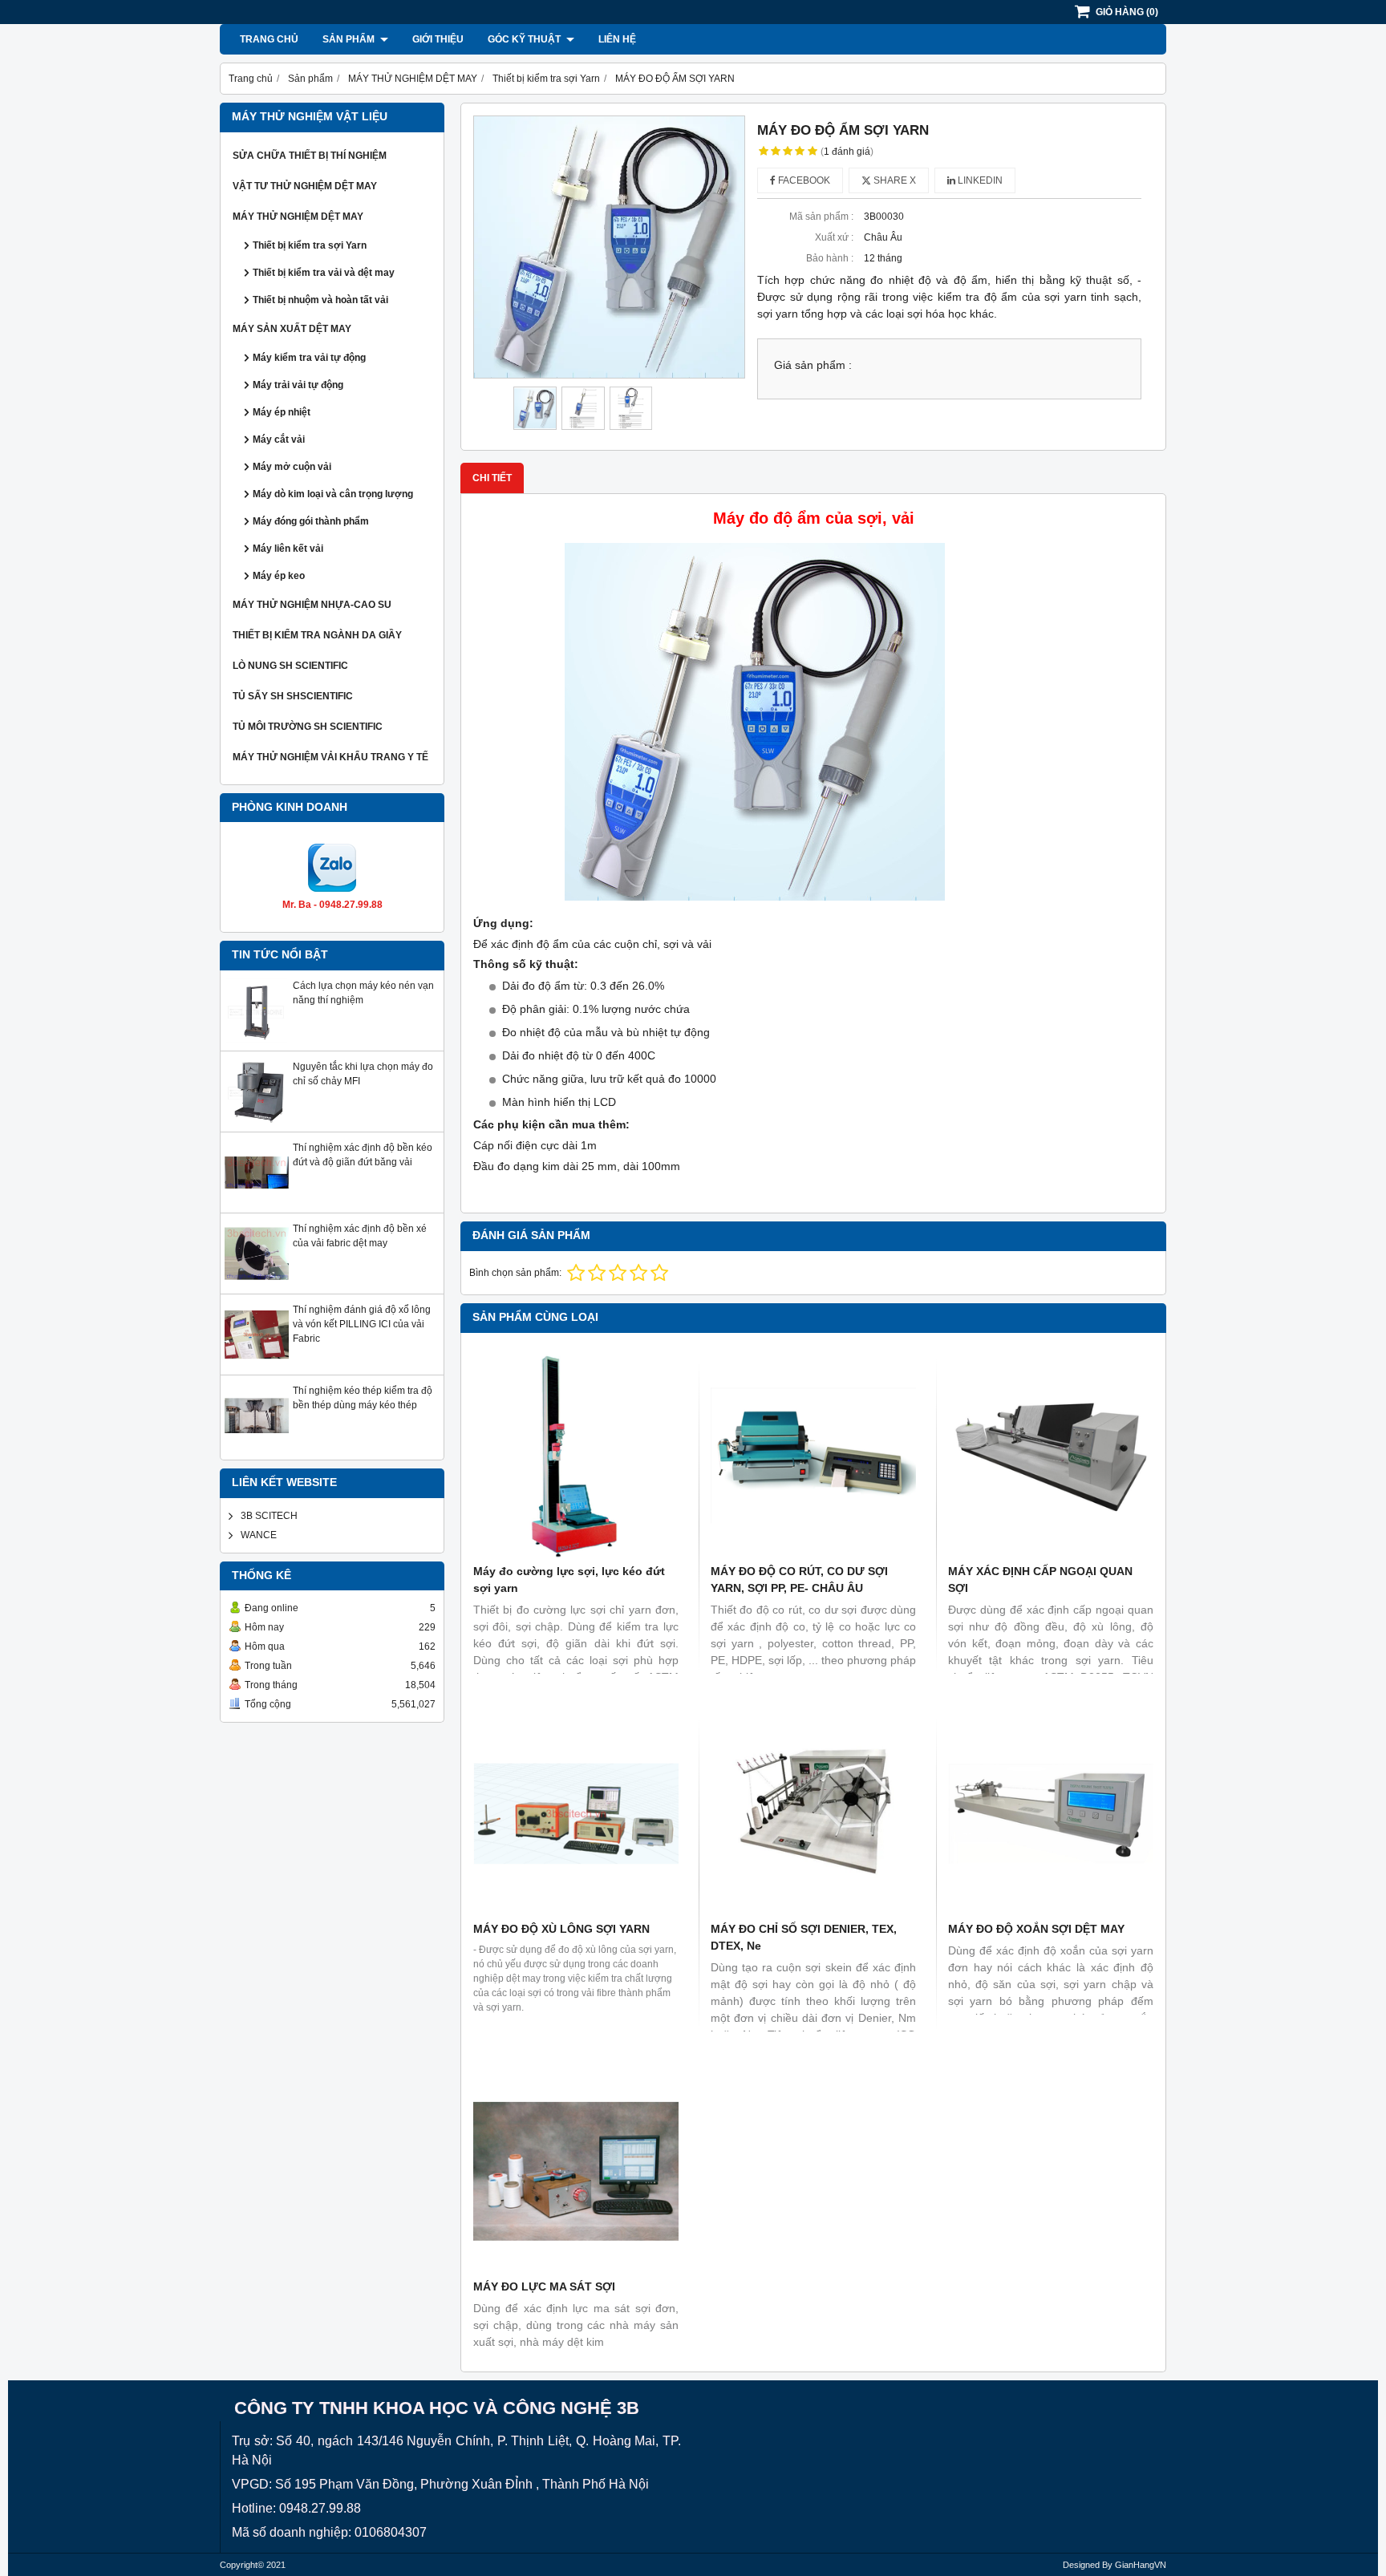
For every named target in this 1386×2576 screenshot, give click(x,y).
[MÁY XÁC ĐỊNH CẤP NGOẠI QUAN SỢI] (1051, 1456)
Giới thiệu (438, 39)
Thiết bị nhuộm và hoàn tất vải (320, 300)
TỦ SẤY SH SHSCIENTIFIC (293, 696)
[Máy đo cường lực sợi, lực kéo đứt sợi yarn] (576, 1456)
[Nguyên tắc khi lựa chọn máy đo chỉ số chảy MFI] (257, 1120)
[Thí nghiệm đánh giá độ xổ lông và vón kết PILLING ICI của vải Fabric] (257, 1363)
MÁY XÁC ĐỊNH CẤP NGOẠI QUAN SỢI (1040, 1580)
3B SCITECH (269, 1516)
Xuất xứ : (834, 237)
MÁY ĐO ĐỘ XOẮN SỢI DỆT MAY (1036, 1929)
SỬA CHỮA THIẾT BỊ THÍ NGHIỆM (310, 156)
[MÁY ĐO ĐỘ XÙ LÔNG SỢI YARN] (576, 1813)
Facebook (803, 180)
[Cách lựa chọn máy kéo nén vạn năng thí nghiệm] (257, 1039)
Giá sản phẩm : (813, 365)
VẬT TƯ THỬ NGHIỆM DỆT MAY (305, 186)
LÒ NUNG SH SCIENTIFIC (290, 666)
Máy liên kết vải (288, 549)
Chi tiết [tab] (492, 478)
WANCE (259, 1535)
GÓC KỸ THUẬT (525, 39)
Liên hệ (617, 39)
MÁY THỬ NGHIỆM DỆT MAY (298, 217)
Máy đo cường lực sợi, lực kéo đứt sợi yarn (569, 1580)
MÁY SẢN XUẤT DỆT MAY (292, 329)
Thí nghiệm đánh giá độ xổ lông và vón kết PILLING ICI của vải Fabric (362, 1324)
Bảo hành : (830, 258)
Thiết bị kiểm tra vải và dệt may (324, 273)
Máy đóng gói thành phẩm (311, 521)
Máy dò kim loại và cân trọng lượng (333, 494)
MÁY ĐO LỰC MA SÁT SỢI (544, 2286)
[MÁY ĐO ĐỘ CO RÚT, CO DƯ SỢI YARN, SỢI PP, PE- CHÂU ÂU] (813, 1456)
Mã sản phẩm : (821, 217)
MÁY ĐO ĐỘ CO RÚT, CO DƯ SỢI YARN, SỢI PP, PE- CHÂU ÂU (799, 1580)
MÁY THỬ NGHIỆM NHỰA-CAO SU (312, 605)
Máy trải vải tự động (298, 385)
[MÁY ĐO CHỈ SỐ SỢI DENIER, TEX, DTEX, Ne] (813, 1813)
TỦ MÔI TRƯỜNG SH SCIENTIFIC (308, 727)
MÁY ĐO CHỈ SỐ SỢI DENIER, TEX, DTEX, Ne (804, 1937)
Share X (894, 180)
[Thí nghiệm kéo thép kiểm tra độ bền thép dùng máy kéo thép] (257, 1444)
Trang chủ (269, 39)
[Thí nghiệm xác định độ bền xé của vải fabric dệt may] (257, 1282)
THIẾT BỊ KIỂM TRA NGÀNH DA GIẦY (317, 635)
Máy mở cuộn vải (292, 467)
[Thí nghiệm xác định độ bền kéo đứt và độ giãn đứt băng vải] (257, 1201)
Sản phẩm (350, 39)
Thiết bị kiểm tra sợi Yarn (310, 245)
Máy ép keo (279, 576)
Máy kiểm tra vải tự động (309, 358)
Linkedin (979, 180)
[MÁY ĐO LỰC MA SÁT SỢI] (576, 2171)
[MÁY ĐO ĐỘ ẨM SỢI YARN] (609, 247)
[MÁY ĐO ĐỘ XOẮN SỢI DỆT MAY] (1051, 1813)
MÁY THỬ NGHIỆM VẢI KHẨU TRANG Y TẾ (330, 757)
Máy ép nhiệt (282, 412)
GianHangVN (1141, 2565)
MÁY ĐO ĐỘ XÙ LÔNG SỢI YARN (561, 1929)
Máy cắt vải (279, 439)
